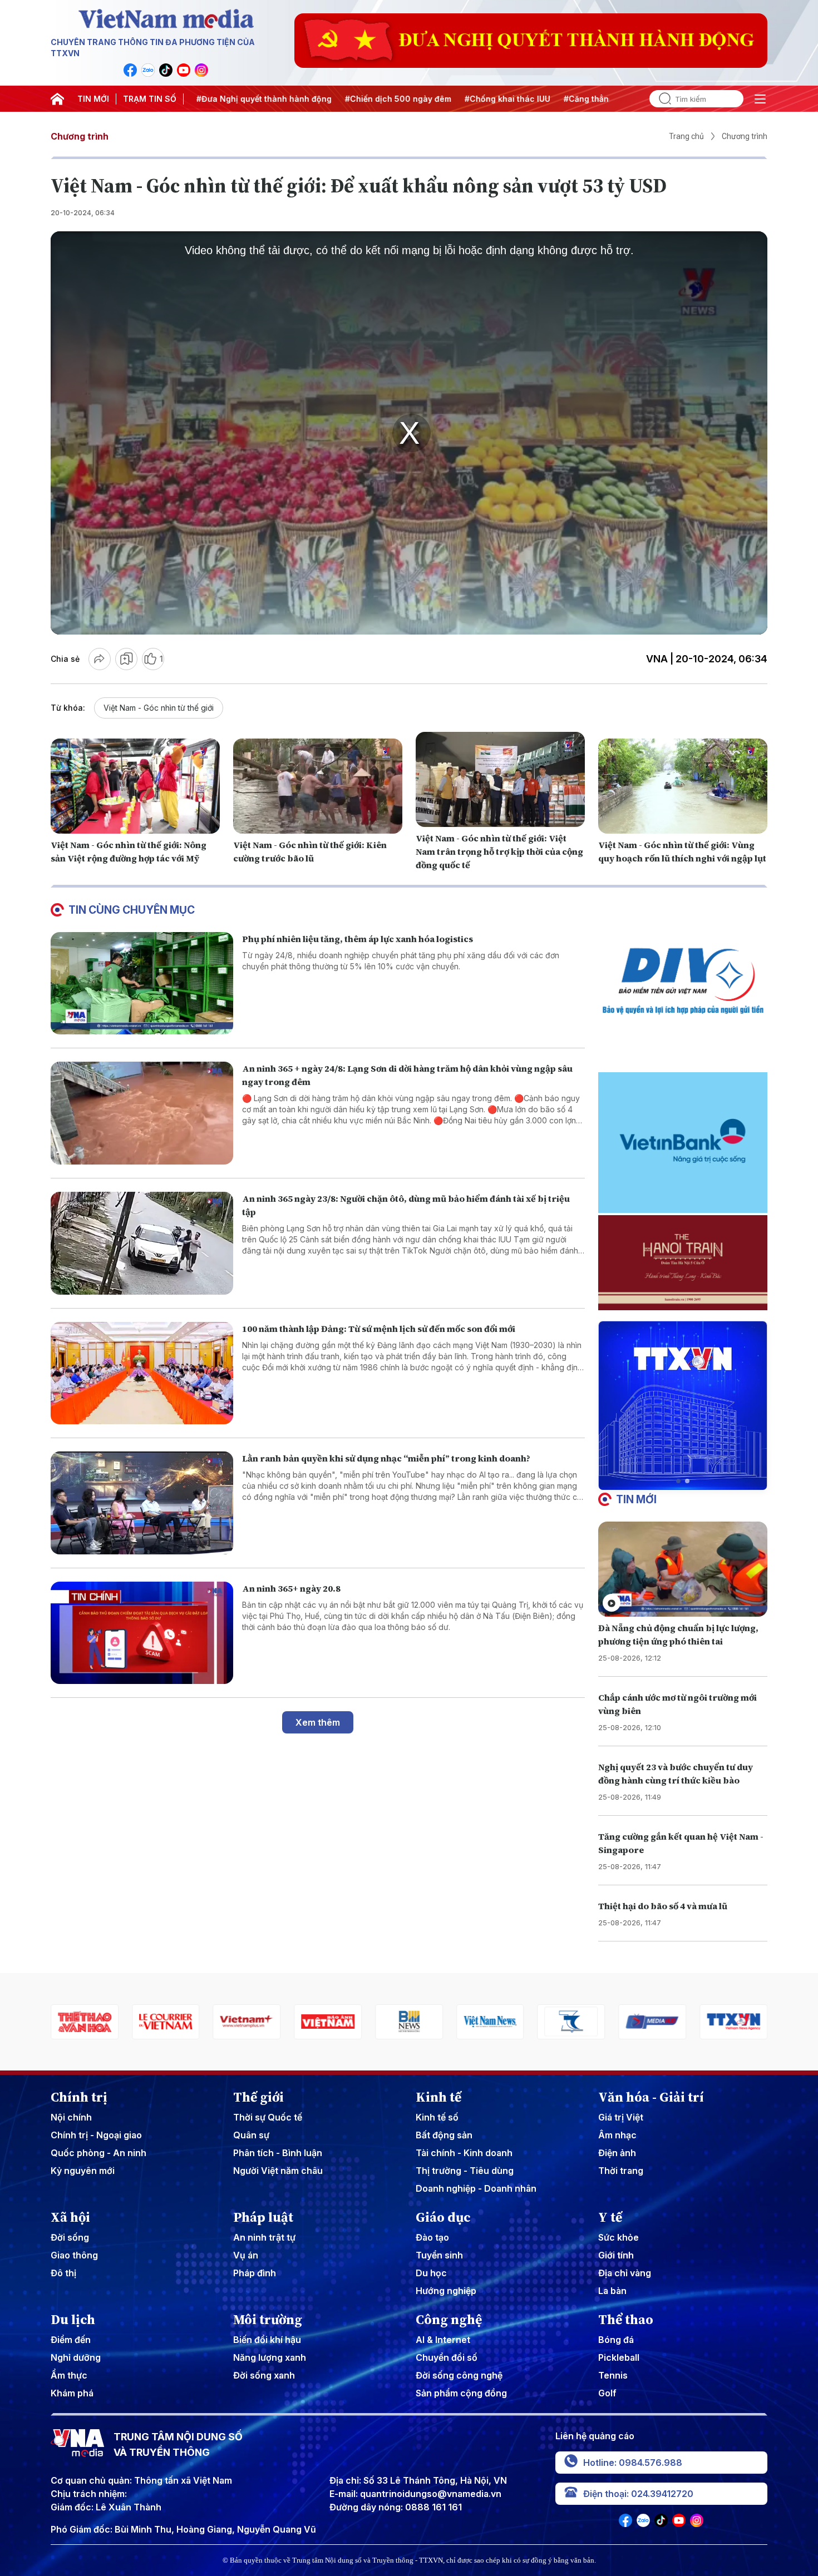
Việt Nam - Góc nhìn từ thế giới (159, 708)
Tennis (613, 2375)
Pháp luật (263, 2217)
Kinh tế (438, 2097)
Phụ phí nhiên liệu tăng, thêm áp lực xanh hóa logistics (358, 939)
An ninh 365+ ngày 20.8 (291, 1588)
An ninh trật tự (264, 2237)
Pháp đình (255, 2273)
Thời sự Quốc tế (268, 2117)
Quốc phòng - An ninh (98, 2153)
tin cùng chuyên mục (132, 910)
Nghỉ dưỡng (76, 2357)
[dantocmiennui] (490, 2022)
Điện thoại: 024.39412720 (638, 2494)
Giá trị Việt (621, 2117)
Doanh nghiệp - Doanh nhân (476, 2188)
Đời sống (70, 2237)
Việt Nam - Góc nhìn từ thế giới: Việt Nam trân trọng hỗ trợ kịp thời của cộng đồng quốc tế (499, 851)
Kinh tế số (437, 2117)
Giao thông (74, 2255)
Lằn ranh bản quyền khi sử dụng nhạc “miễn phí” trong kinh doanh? (386, 1458)
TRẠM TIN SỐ (150, 99)
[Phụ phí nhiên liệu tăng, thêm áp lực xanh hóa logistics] (142, 984)
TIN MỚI (93, 99)
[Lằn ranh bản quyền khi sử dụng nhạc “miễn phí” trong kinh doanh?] (142, 1503)
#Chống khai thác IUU (431, 99)
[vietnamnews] (409, 2022)
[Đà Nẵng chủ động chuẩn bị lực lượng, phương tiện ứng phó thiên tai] (683, 1569)
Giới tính (616, 2255)
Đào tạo (432, 2237)
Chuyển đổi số (447, 2357)
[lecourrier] (85, 2022)
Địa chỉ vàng (625, 2273)
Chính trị (79, 2097)
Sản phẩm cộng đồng (461, 2393)
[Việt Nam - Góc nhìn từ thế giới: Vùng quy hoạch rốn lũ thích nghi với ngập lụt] (683, 786)
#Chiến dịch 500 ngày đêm (321, 99)
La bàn (612, 2291)
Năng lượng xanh (270, 2357)
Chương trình (80, 136)
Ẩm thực (69, 2375)
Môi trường (268, 2320)
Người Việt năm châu (278, 2171)
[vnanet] (652, 2022)
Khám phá (72, 2393)
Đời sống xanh (264, 2375)
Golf (607, 2393)
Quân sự (251, 2135)
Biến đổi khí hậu (267, 2340)
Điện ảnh (617, 2153)
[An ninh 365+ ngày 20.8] (142, 1633)
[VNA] (130, 70)
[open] (760, 99)
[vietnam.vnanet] (247, 2022)
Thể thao (626, 2320)
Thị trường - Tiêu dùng (465, 2171)
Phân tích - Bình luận (278, 2153)
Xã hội (70, 2217)
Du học (431, 2273)
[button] (678, 1481)
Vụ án (246, 2255)
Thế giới (258, 2097)
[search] (661, 99)
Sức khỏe (619, 2237)
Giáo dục (443, 2217)
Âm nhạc (617, 2135)
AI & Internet (443, 2340)
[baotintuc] (733, 2022)
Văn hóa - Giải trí (651, 2097)
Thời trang (621, 2171)
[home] (57, 99)
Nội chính (71, 2117)
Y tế (610, 2217)
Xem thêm (318, 1722)
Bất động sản (444, 2135)
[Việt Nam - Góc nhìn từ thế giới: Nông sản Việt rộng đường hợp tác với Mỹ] (135, 786)
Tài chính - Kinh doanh (464, 2153)
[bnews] (328, 2022)
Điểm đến (71, 2340)
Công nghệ (449, 2320)
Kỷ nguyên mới (83, 2171)
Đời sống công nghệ (459, 2375)
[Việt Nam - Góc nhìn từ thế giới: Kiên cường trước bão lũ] (318, 786)
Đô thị (63, 2273)
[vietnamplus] (166, 2022)
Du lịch (73, 2320)
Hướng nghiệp (446, 2291)
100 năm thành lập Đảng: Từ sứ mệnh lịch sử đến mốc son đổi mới (379, 1329)
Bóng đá (616, 2340)
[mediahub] (571, 2022)
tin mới (636, 1499)
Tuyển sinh (439, 2255)
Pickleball (619, 2357)
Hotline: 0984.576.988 (633, 2463)
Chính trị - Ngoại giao (96, 2135)
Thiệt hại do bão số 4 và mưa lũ (663, 1906)
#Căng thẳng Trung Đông (536, 99)
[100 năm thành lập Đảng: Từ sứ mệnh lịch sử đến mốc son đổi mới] (142, 1373)
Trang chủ (686, 136)
